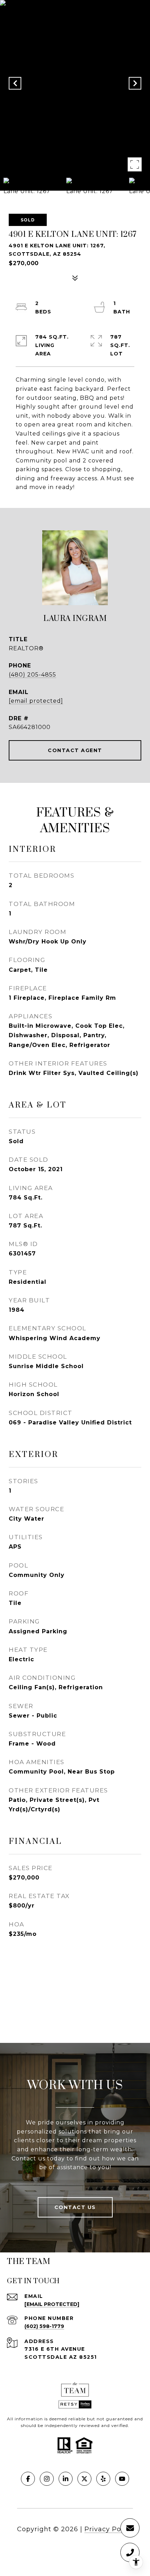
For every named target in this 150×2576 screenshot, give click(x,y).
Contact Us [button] (75, 2207)
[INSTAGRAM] (47, 2479)
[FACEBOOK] (28, 2479)
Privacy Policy (109, 2529)
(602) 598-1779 (44, 2326)
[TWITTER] (84, 2479)
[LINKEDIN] (66, 2479)
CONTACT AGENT (75, 750)
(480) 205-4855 (32, 675)
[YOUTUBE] (122, 2479)
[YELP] (103, 2479)
